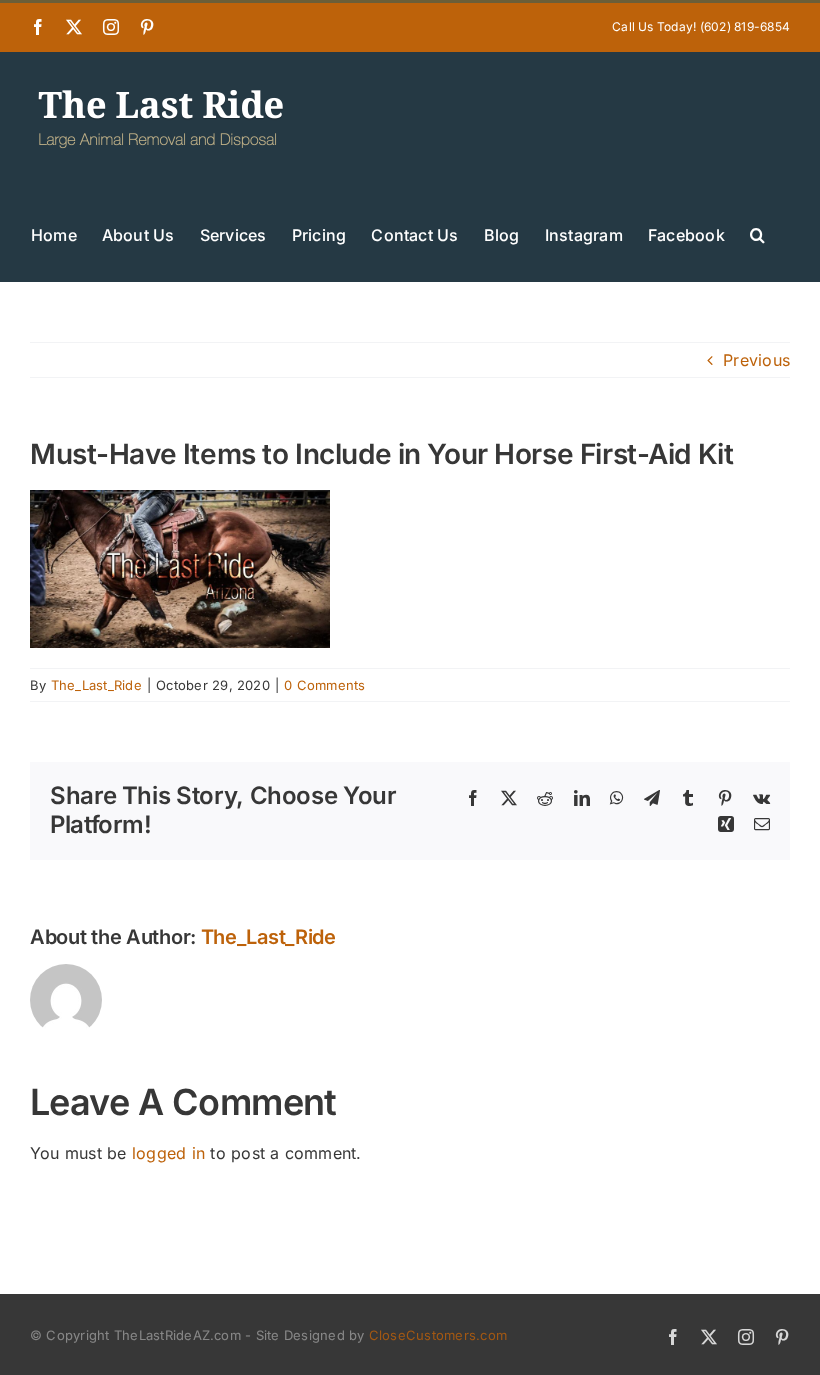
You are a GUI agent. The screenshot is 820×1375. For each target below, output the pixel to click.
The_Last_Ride (96, 685)
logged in (168, 1153)
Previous (756, 360)
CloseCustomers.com (438, 1335)
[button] (757, 233)
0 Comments (324, 685)
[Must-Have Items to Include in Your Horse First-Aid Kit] (180, 503)
